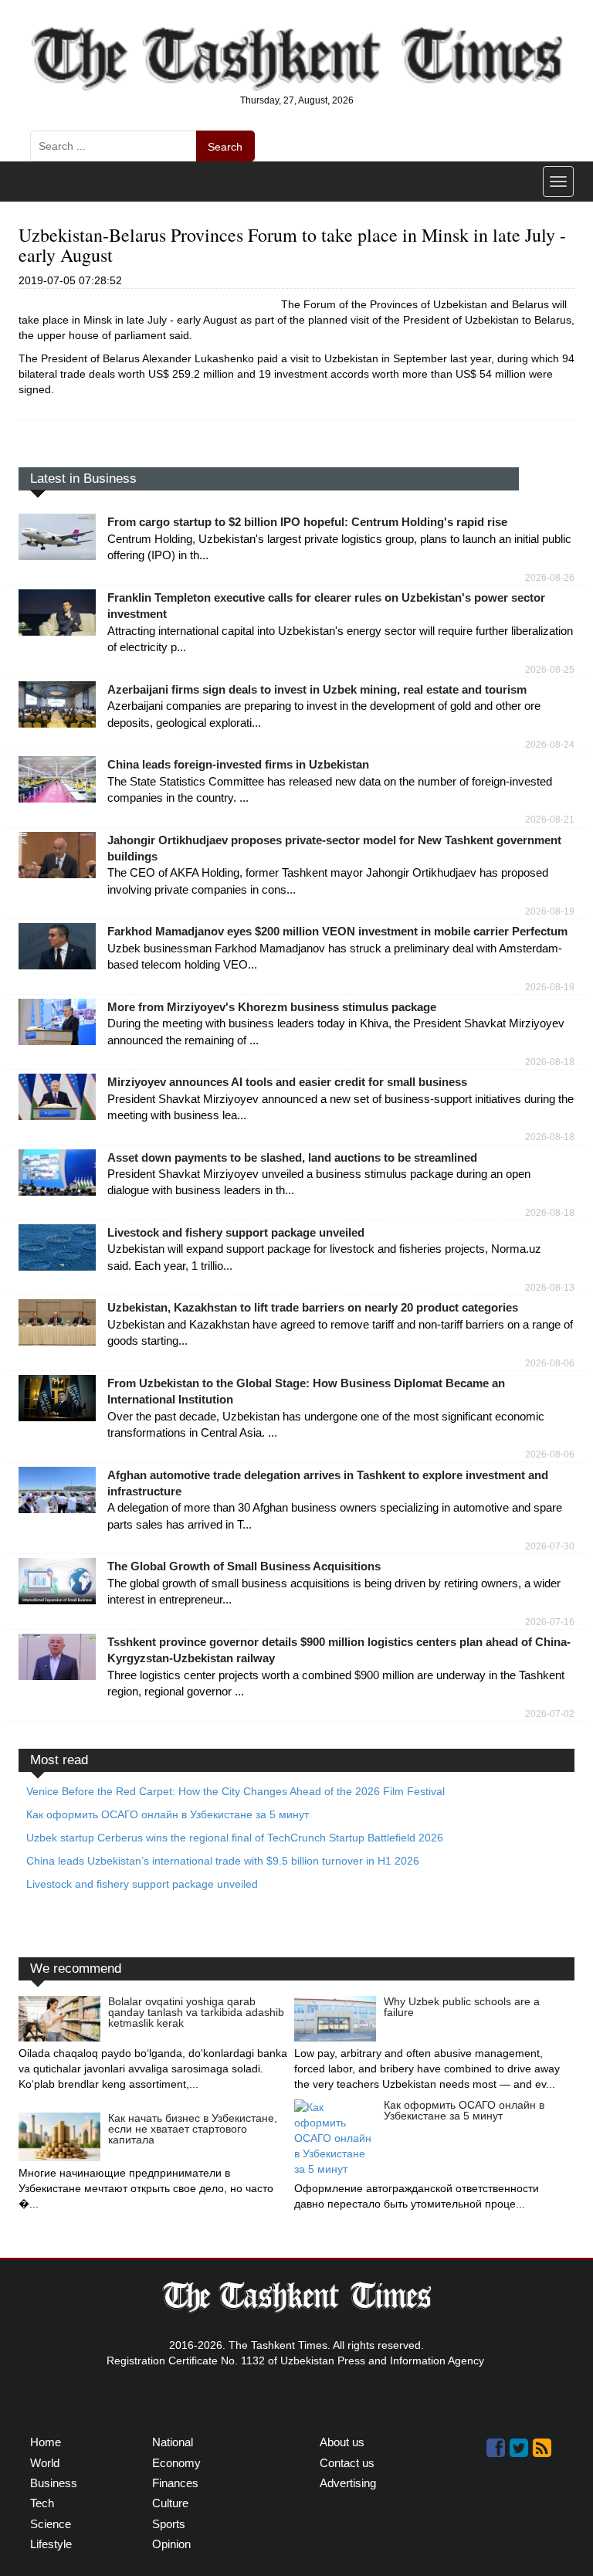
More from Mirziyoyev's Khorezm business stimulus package (272, 1007)
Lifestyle (51, 2544)
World (45, 2463)
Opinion (171, 2544)
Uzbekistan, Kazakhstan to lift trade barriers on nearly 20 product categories (313, 1307)
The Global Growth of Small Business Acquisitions (244, 1566)
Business (54, 2483)
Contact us (347, 2463)
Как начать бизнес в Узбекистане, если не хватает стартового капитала (193, 2129)
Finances (175, 2483)
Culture (170, 2503)
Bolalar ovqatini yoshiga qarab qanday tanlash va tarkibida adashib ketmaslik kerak (196, 2012)
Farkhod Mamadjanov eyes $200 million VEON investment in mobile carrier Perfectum (337, 931)
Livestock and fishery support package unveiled (236, 1232)
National (173, 2442)
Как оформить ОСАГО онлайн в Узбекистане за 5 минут (464, 2110)
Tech (42, 2503)
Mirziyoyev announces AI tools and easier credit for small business (287, 1082)
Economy (176, 2463)
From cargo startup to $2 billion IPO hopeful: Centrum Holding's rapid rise (307, 522)
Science (51, 2524)
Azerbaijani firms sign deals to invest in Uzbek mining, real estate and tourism (317, 689)
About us (342, 2442)
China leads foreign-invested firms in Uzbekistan (238, 764)
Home (46, 2442)
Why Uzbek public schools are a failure (462, 2007)
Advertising (348, 2483)
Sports (169, 2524)
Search (225, 147)
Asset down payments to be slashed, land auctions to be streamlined (292, 1157)
